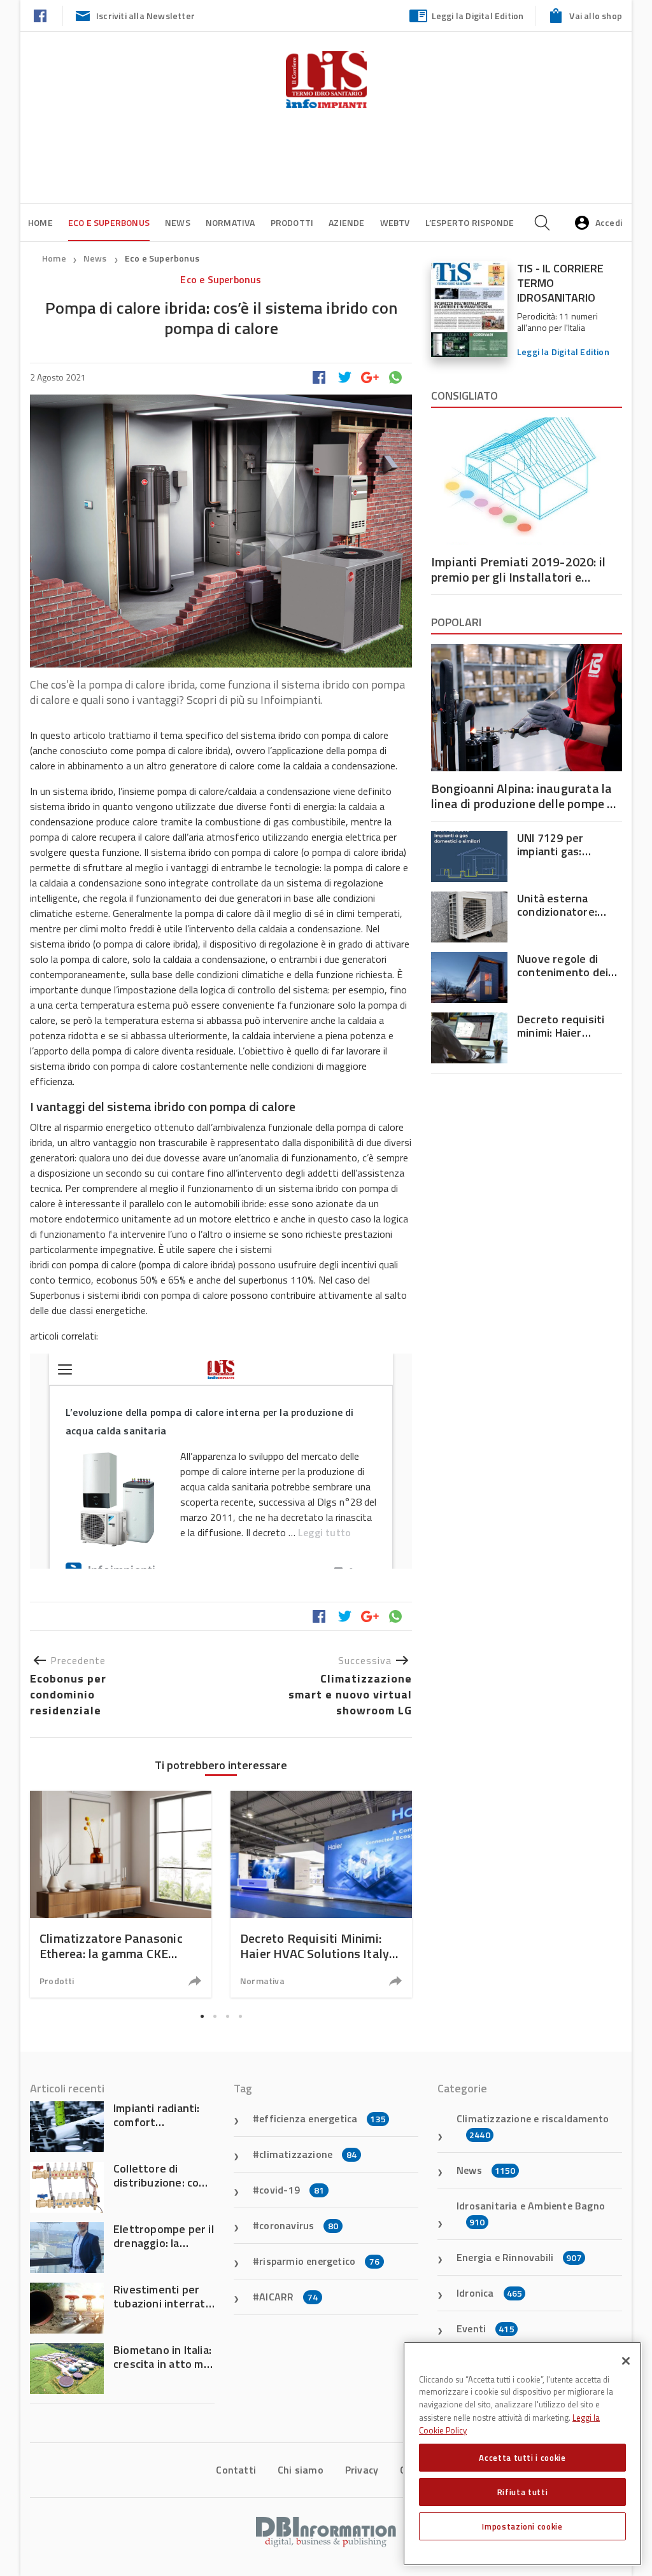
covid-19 (292, 2190)
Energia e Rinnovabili (519, 2257)
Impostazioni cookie (522, 2526)
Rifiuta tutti (523, 2492)
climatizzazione (308, 2154)
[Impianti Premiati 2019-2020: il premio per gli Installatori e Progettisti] (527, 481)
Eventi (485, 2328)
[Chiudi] (626, 2361)
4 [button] (240, 2016)
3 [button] (227, 2016)
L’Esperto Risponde (470, 222)
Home (40, 222)
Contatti (236, 2470)
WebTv (395, 222)
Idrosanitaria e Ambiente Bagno (531, 2213)
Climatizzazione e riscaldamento (533, 2126)
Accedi (609, 222)
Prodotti (292, 222)
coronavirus (299, 2225)
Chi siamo (301, 2470)
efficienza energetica (322, 2118)
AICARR (288, 2297)
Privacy (362, 2470)
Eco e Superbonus (109, 222)
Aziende (346, 222)
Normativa (230, 222)
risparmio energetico (319, 2261)
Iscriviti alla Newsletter (145, 16)
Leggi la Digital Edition (478, 16)
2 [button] (215, 2016)
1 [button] (202, 2016)
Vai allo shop (596, 16)
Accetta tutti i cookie (522, 2458)
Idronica (489, 2293)
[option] (121, 1894)
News (178, 222)
